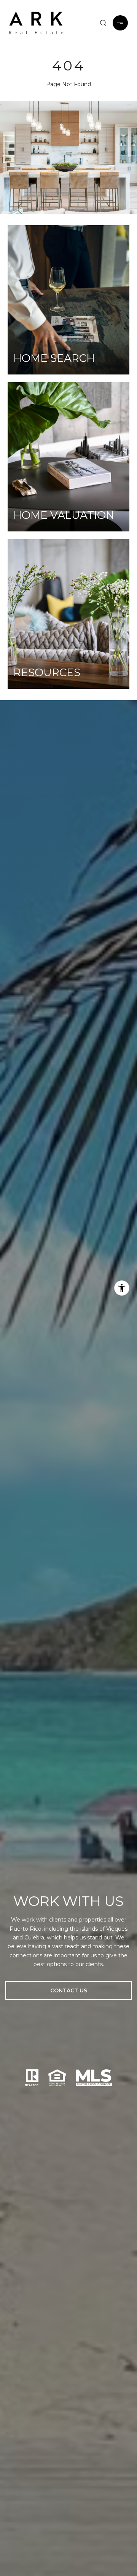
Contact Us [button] (69, 1990)
